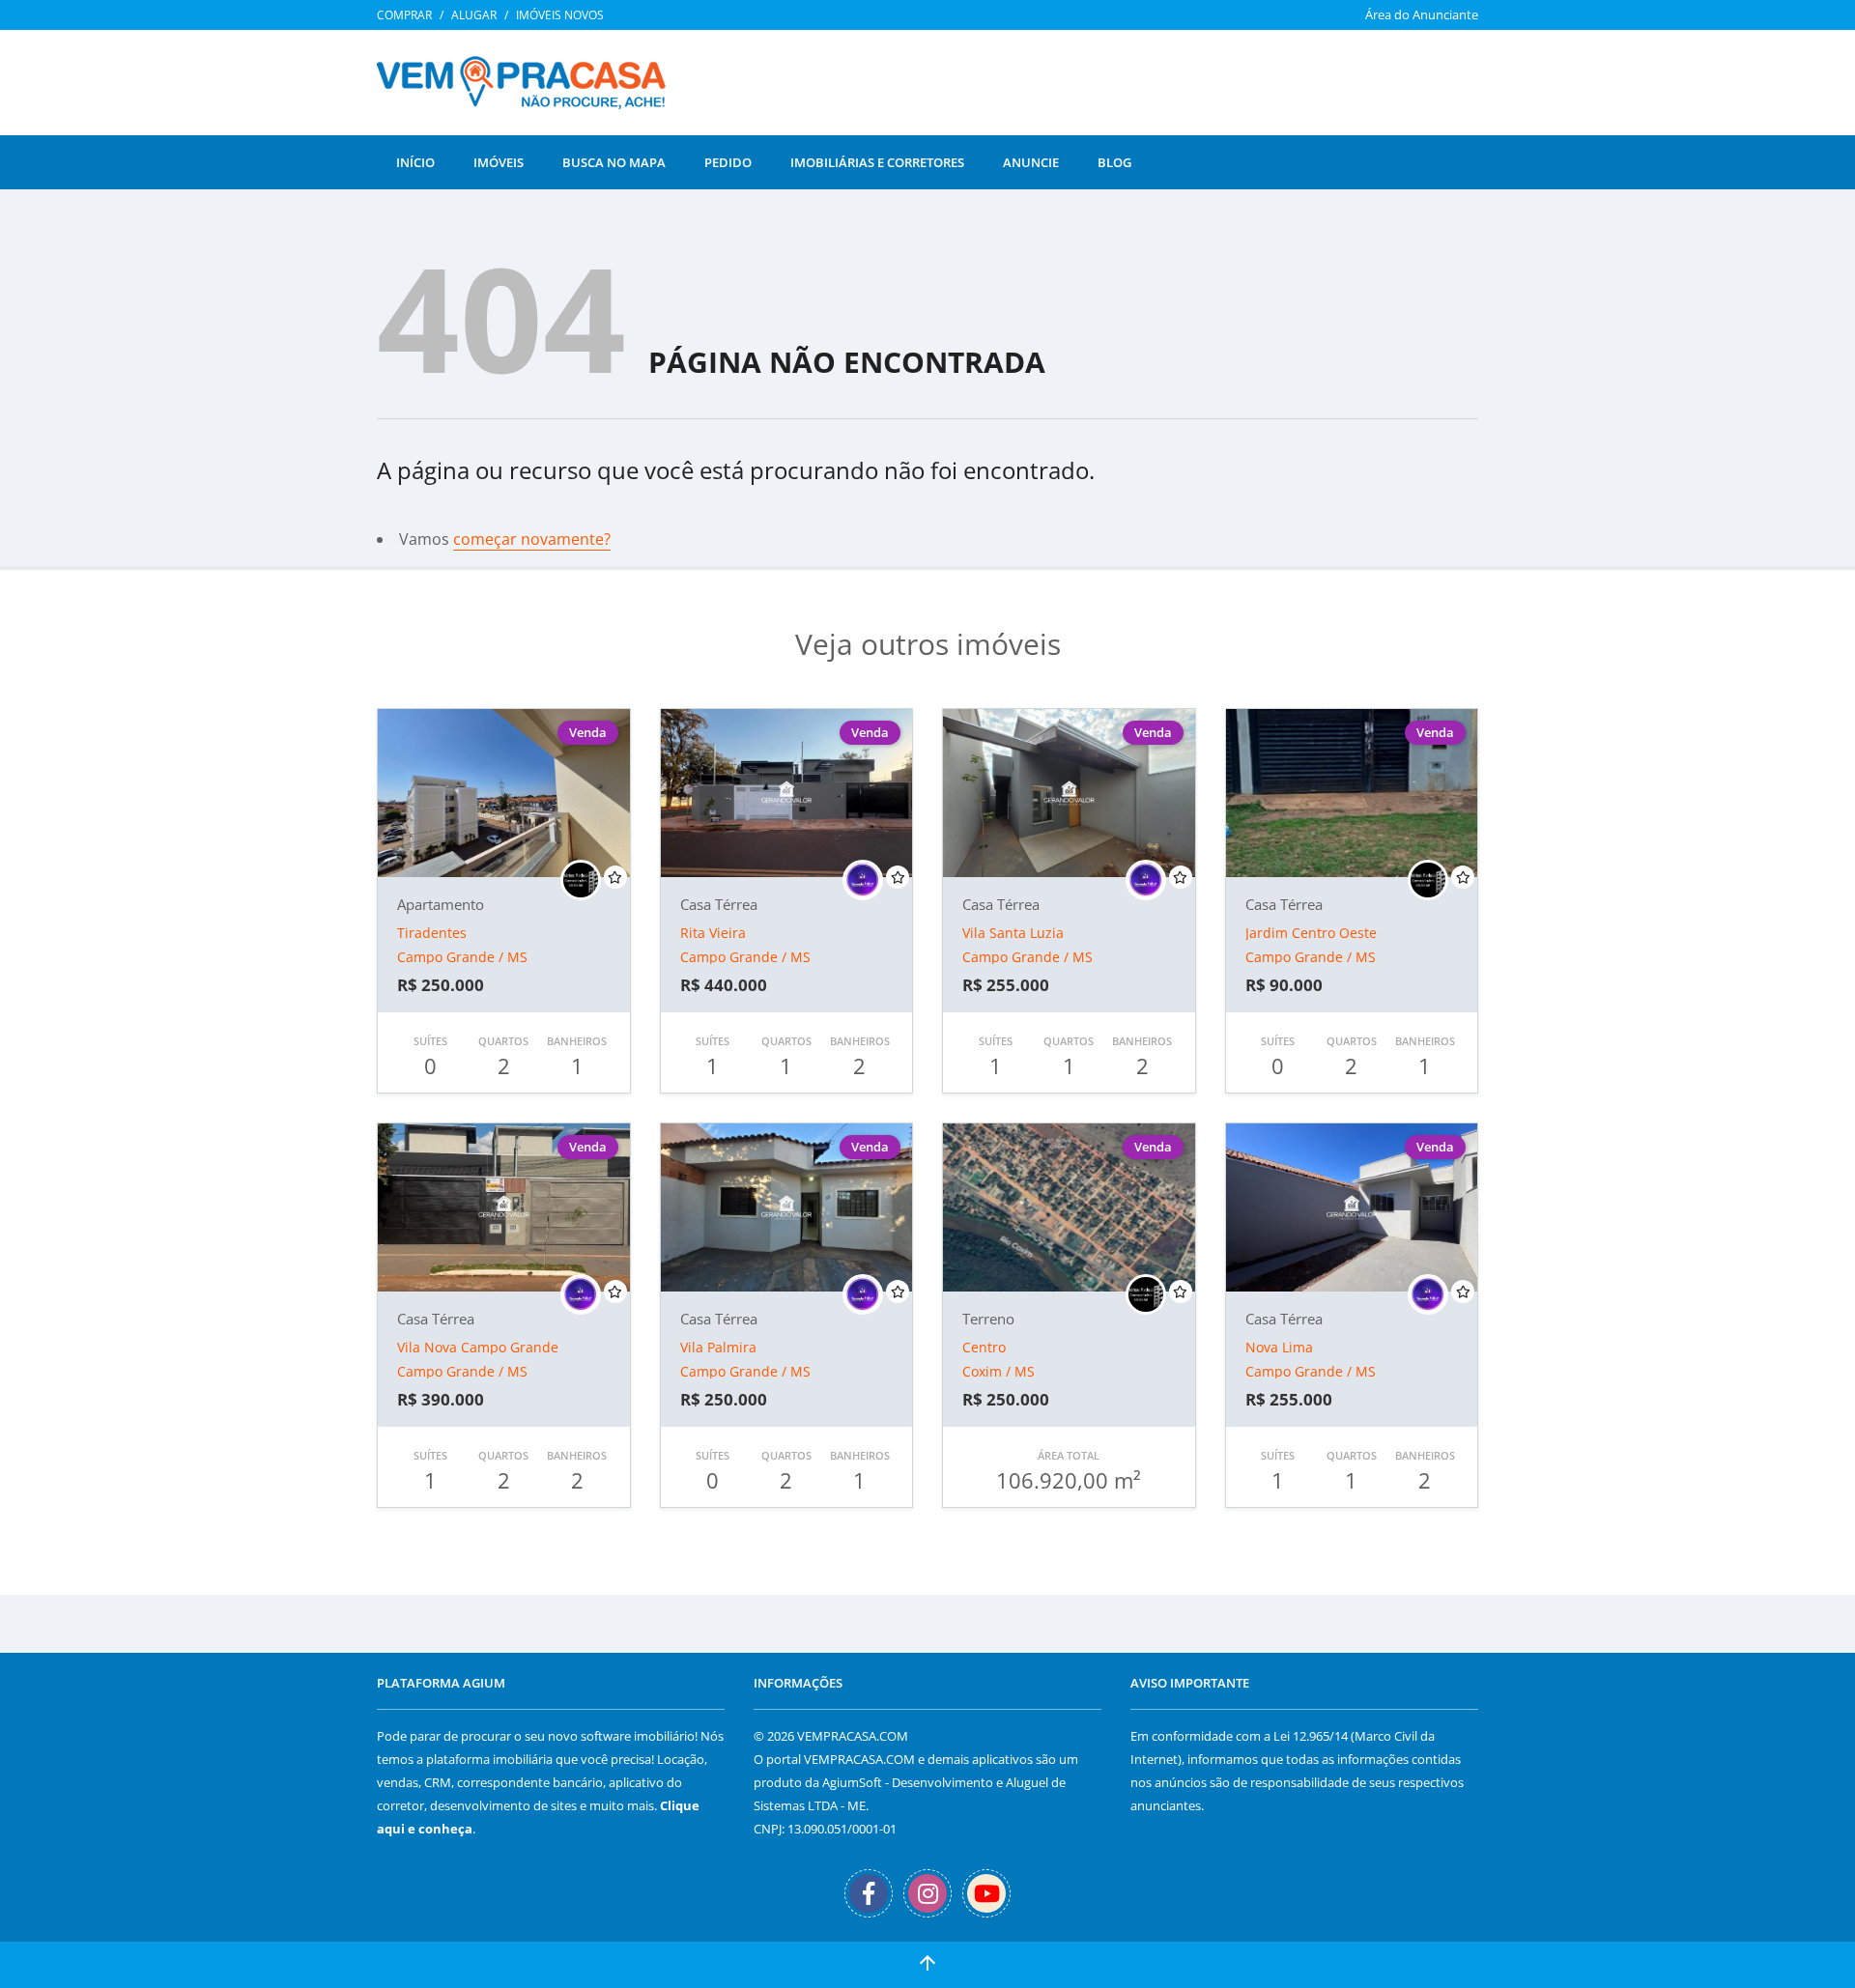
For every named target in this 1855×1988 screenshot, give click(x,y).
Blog (1114, 162)
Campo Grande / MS (462, 957)
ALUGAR (474, 15)
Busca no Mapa (614, 162)
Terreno (988, 1319)
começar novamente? (532, 539)
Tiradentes (432, 933)
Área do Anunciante (1422, 14)
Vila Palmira (718, 1347)
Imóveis (499, 162)
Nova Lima (1279, 1347)
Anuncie (1031, 162)
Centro (984, 1347)
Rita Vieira (713, 933)
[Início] (528, 90)
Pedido (728, 162)
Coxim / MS (999, 1371)
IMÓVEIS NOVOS (560, 15)
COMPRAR (404, 15)
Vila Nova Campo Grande (478, 1347)
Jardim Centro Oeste (1311, 933)
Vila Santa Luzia (1013, 933)
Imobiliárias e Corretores (877, 162)
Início (415, 162)
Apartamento (441, 904)
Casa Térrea (719, 904)
